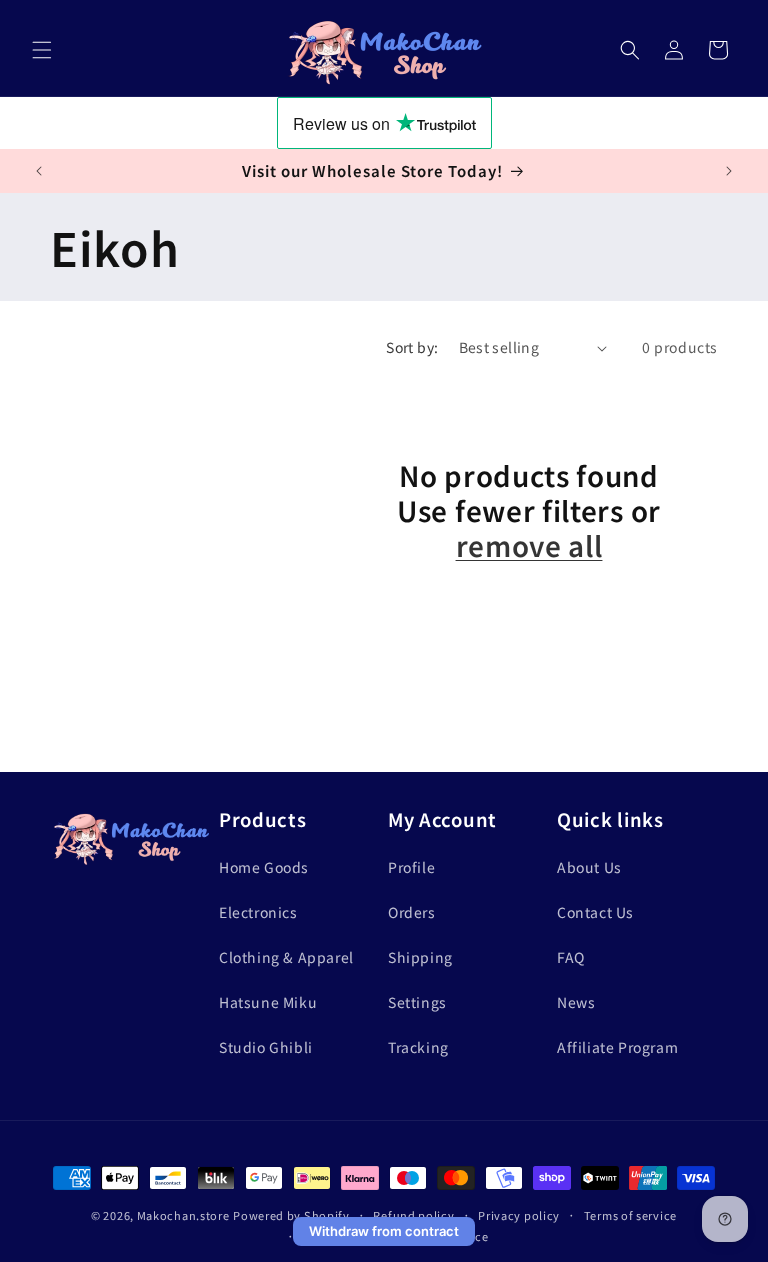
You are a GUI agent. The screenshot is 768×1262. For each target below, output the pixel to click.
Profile (411, 867)
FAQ (571, 957)
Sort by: (412, 347)
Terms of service (630, 1215)
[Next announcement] (729, 171)
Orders (412, 912)
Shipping (420, 957)
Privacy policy (519, 1215)
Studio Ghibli (266, 1047)
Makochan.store (183, 1215)
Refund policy (413, 1215)
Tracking (418, 1047)
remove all (529, 545)
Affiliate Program (617, 1047)
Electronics (258, 912)
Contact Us (595, 912)
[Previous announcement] (39, 171)
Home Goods (264, 867)
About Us (589, 867)
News (576, 1002)
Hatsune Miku (268, 1002)
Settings (417, 1002)
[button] (42, 50)
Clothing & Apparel (286, 957)
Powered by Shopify (291, 1215)
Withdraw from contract (384, 1231)
